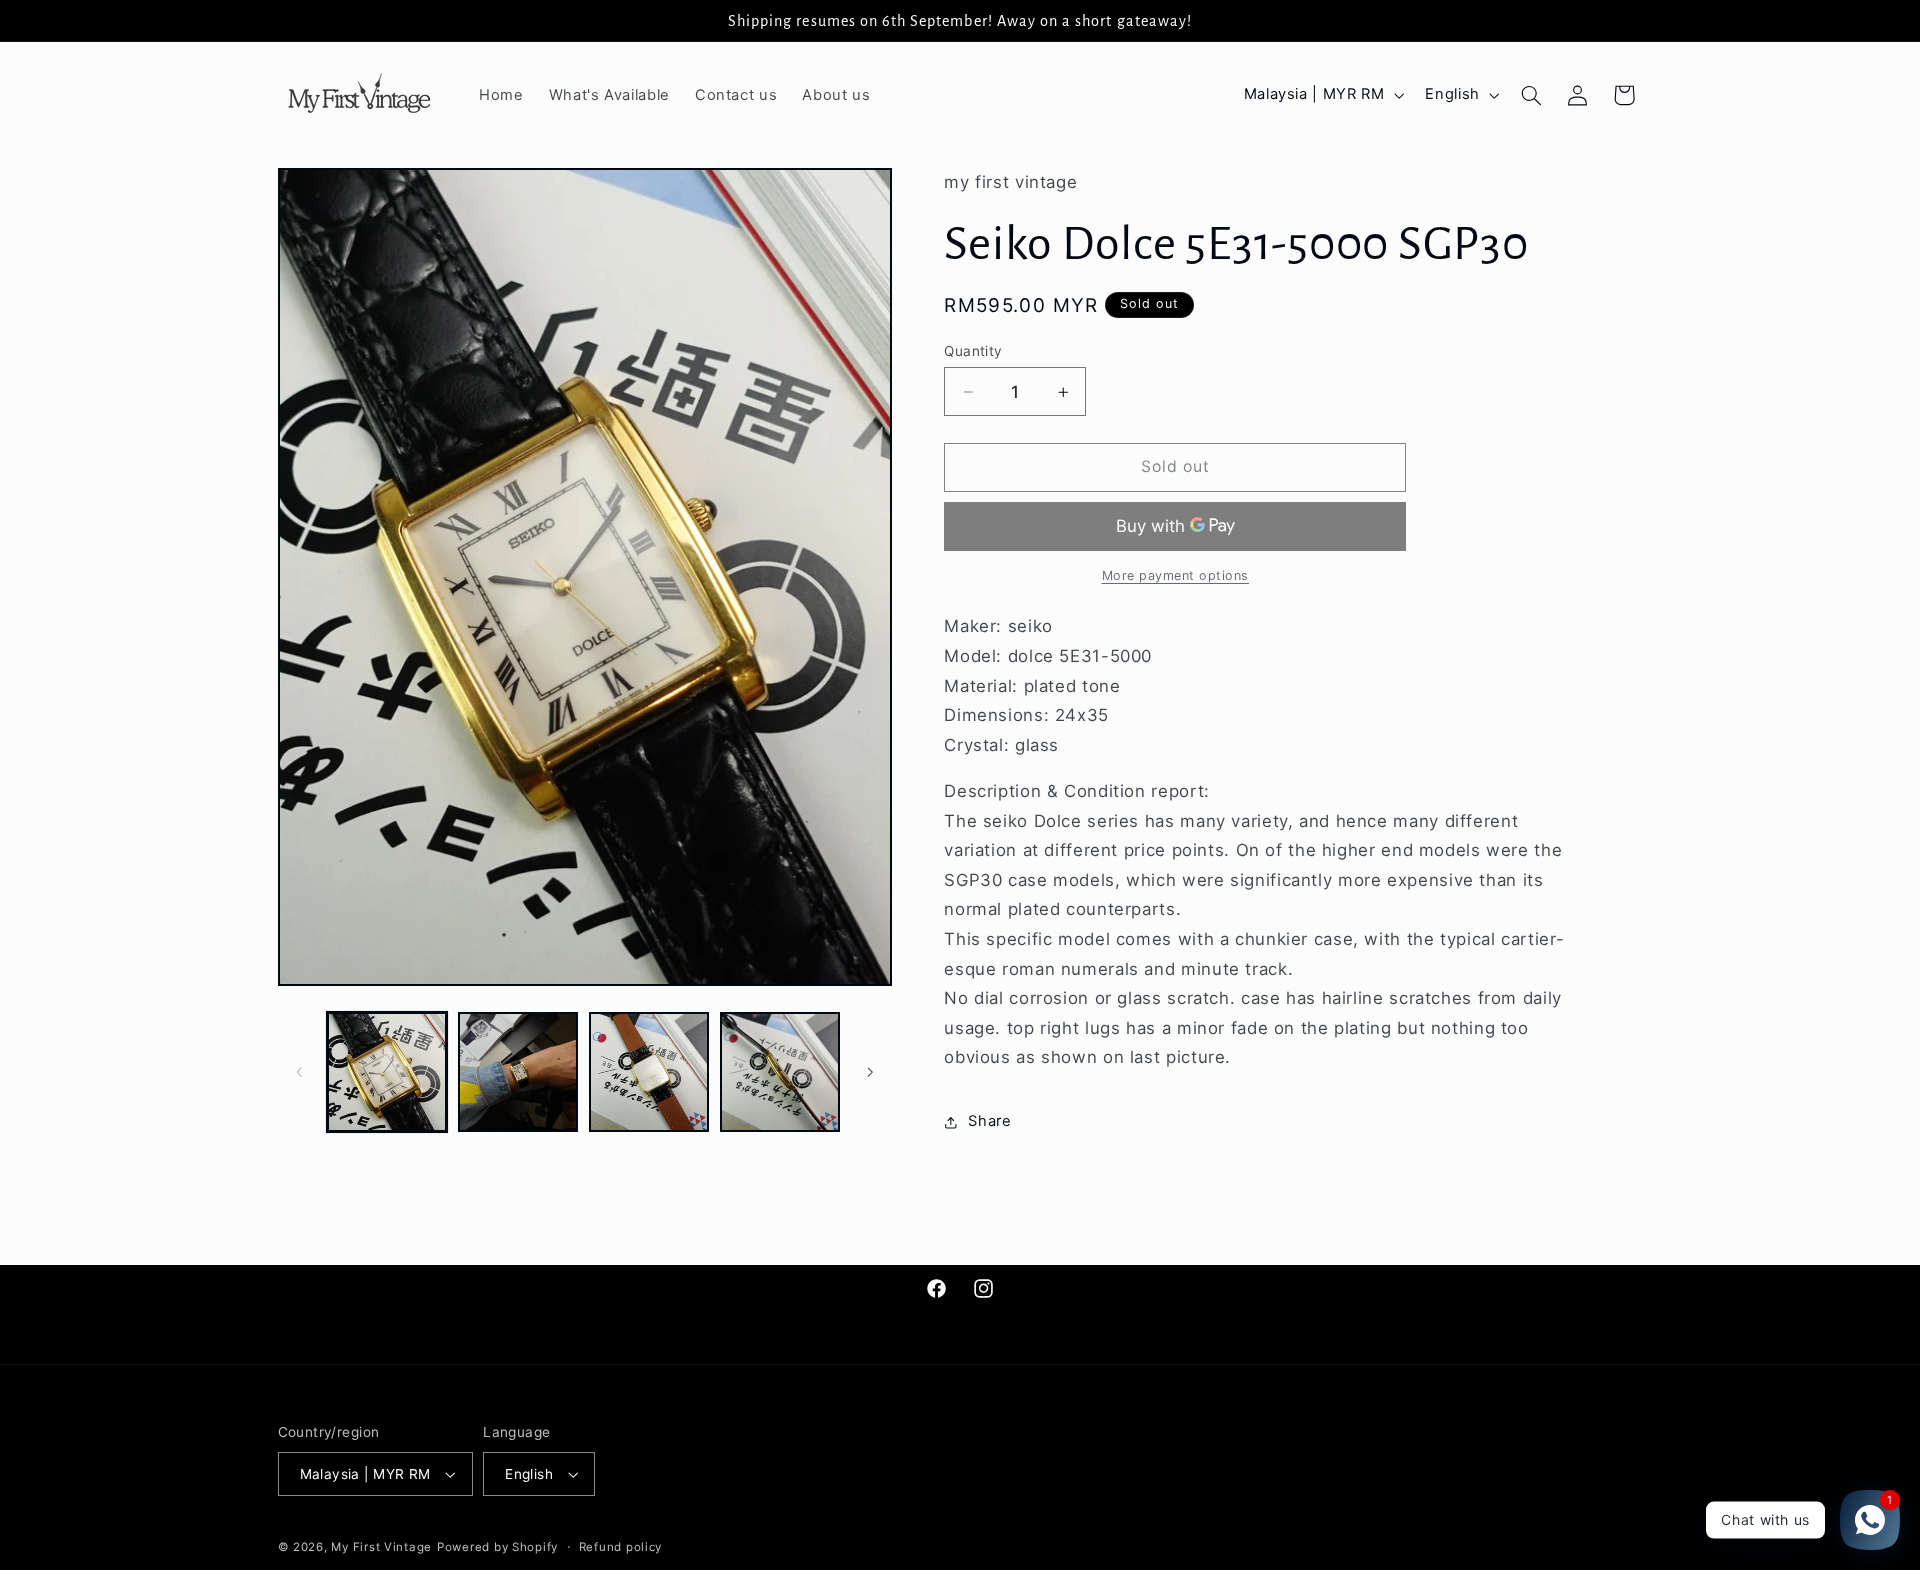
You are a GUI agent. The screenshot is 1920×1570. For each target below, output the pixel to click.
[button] (1531, 95)
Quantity (973, 351)
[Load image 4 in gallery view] (780, 1072)
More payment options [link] (1176, 575)
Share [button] (989, 1121)
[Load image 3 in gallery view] (649, 1072)
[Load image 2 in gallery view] (518, 1072)
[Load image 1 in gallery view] (387, 1072)
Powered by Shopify (497, 1547)
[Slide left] (300, 1072)
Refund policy (621, 1547)
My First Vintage (381, 1547)
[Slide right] (870, 1072)
